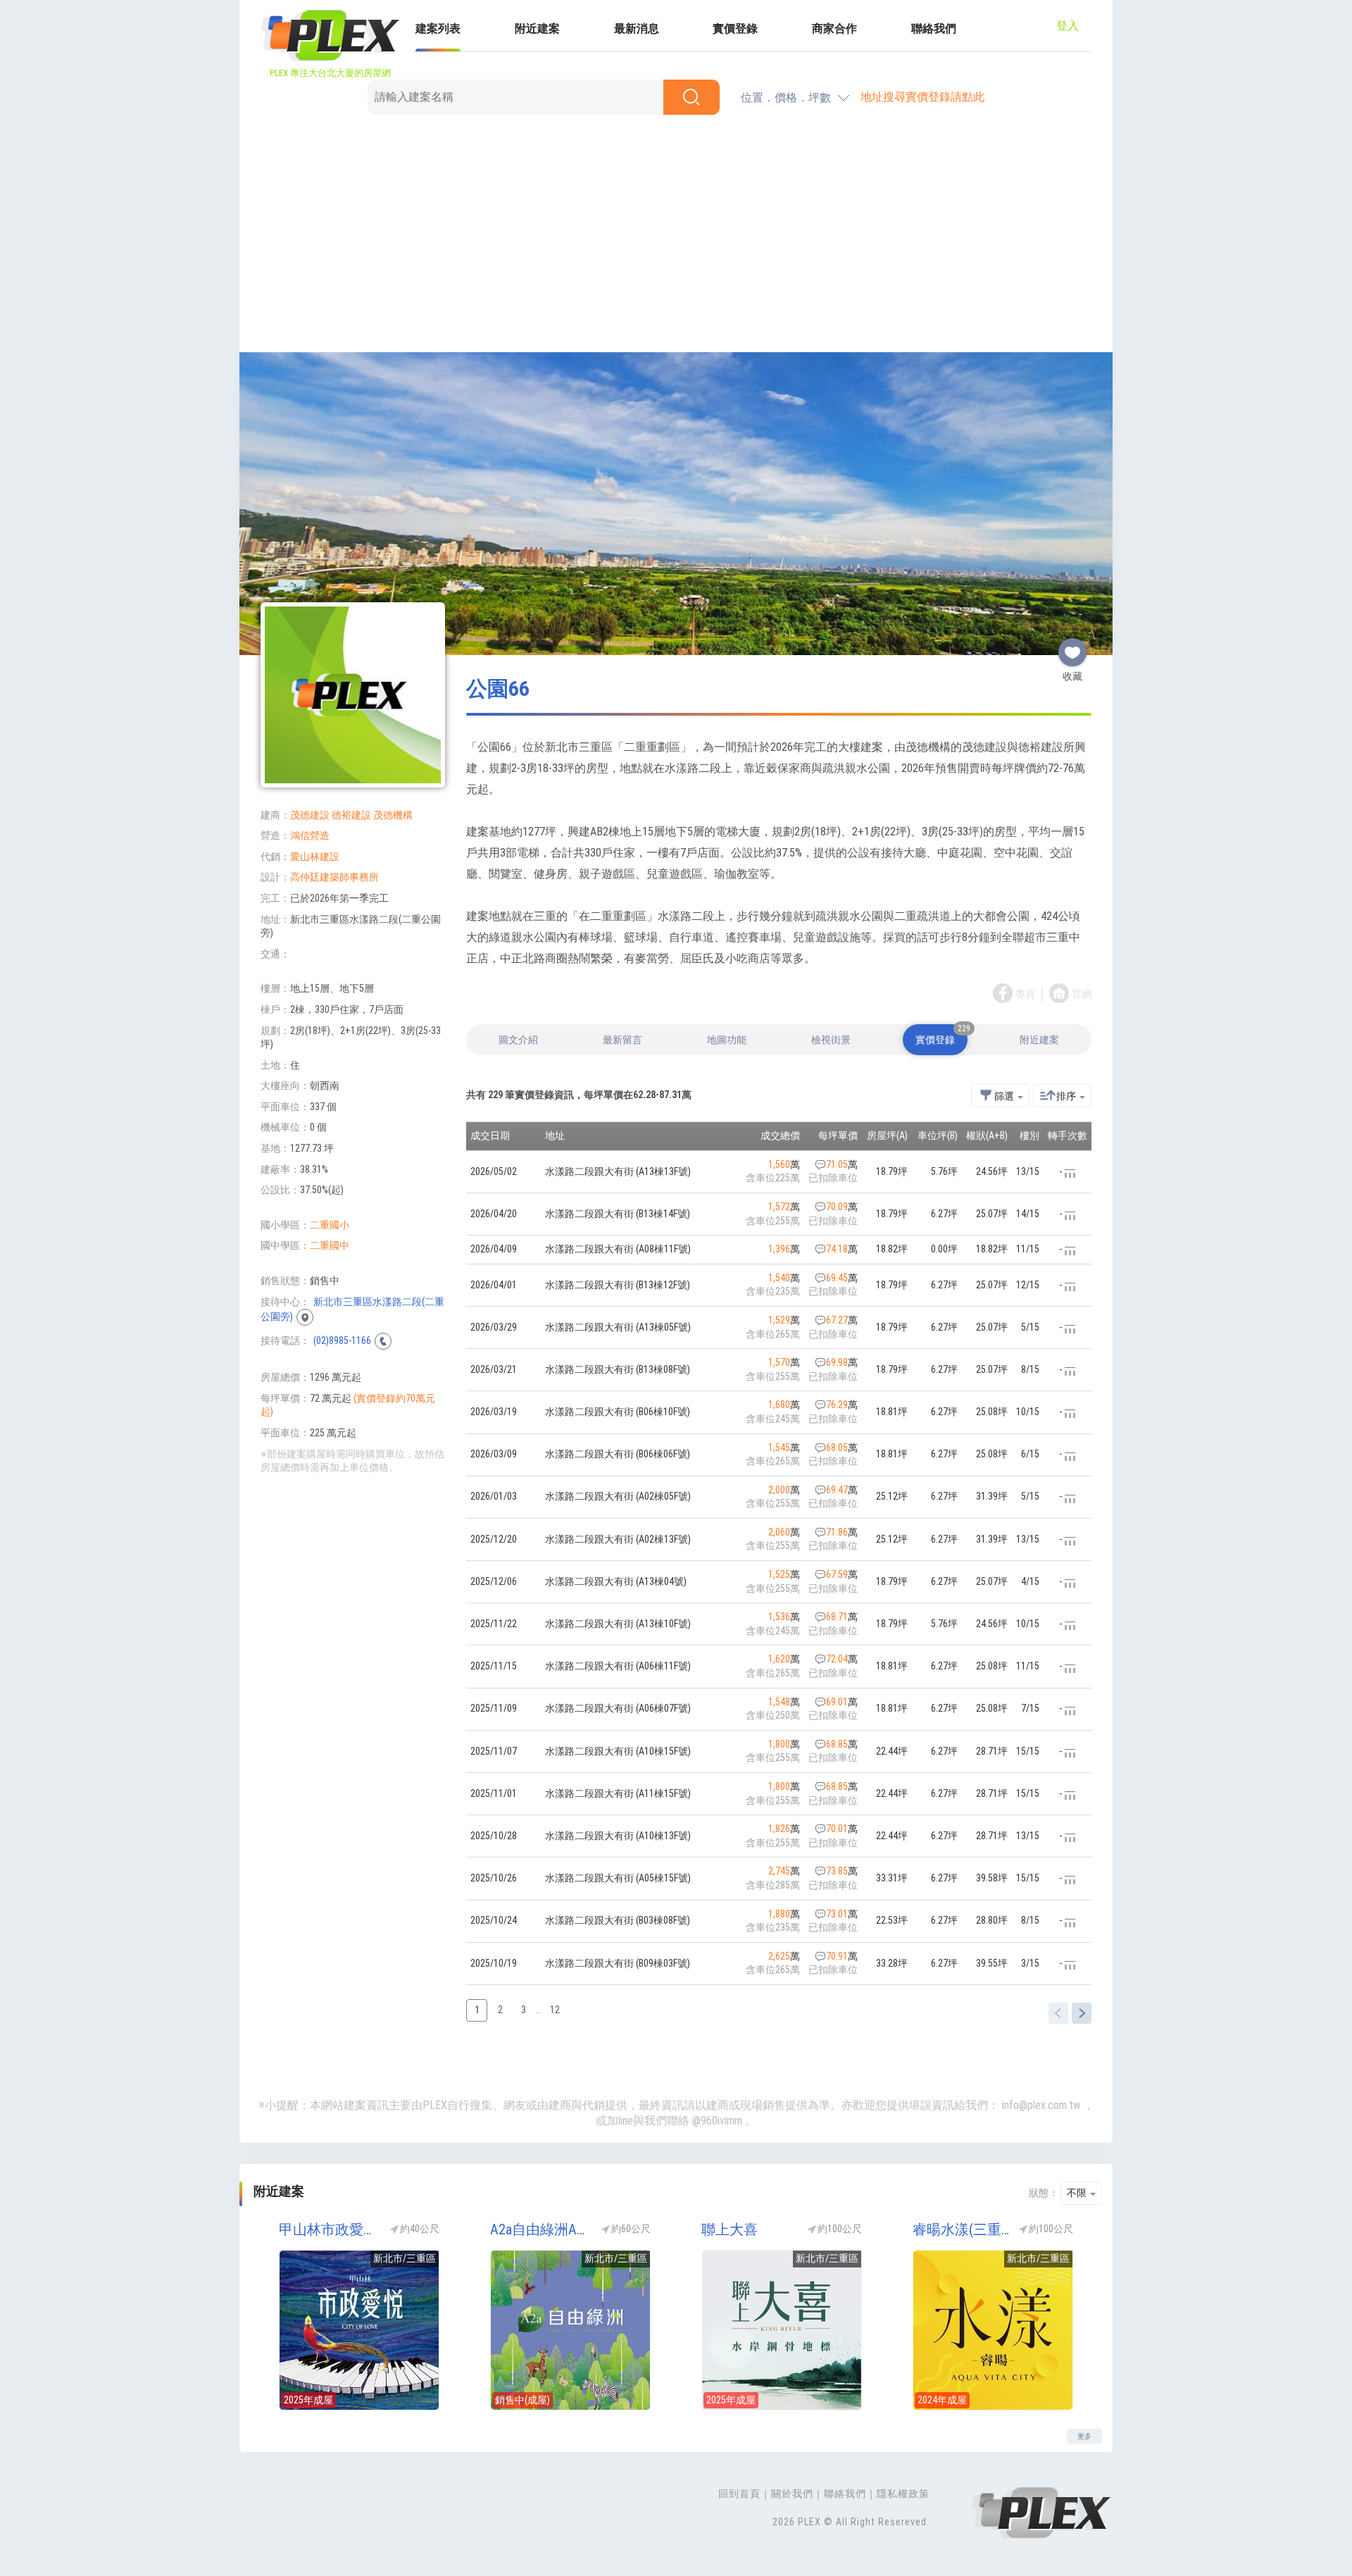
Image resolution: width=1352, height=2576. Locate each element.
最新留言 (622, 1040)
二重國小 (330, 1225)
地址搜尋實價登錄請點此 (922, 97)
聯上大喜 (730, 2229)
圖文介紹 (518, 1040)
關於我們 (792, 2494)
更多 (1084, 2436)
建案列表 (438, 29)
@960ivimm (717, 2121)
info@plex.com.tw (1041, 2105)
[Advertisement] (676, 236)
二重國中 (330, 1245)
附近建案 (537, 29)
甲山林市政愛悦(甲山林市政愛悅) (327, 2229)
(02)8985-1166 (342, 1340)
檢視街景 (831, 1040)
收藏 (1072, 647)
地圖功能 (727, 1040)
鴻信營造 (310, 835)
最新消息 (637, 29)
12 (555, 2010)
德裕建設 (351, 815)
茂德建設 (310, 815)
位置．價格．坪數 (786, 98)
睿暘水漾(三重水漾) (961, 2229)
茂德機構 (393, 815)
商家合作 (834, 29)
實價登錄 (735, 29)
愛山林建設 (315, 857)
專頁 (1025, 994)
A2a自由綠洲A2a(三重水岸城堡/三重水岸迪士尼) (539, 2229)
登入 (1068, 26)
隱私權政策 (903, 2494)
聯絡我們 (934, 29)
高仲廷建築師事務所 (334, 877)
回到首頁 (739, 2494)
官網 (1082, 994)
